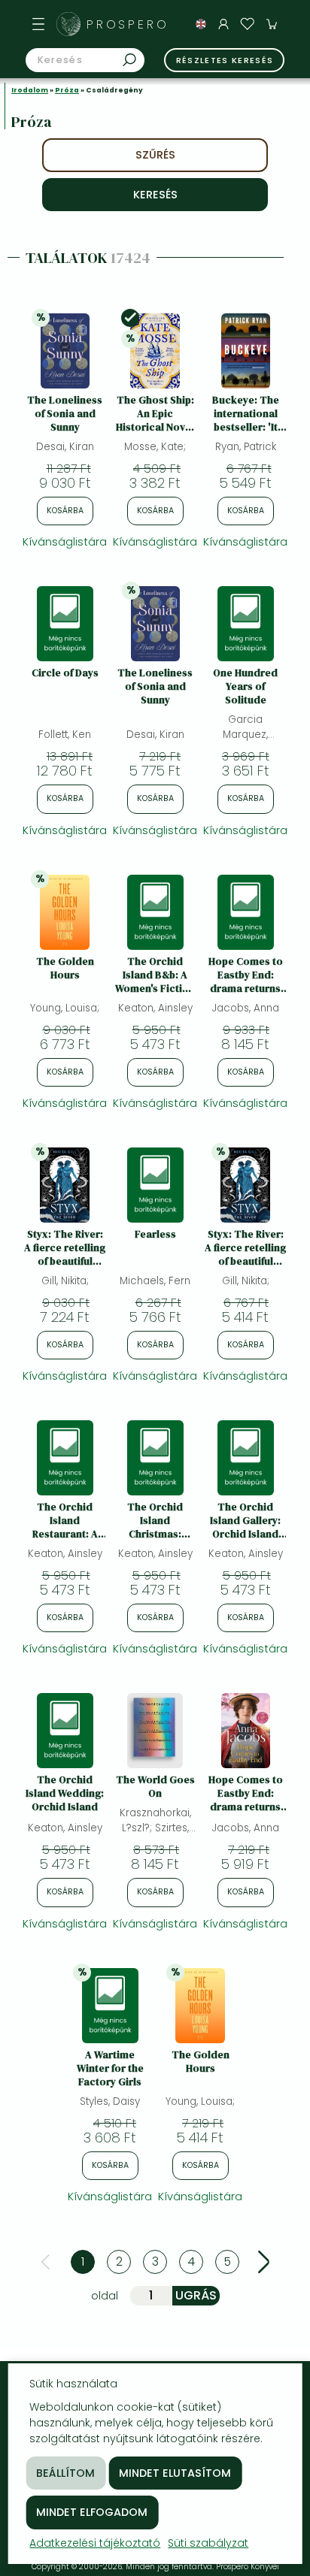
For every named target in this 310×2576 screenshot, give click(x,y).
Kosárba (65, 511)
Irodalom (30, 90)
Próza (67, 90)
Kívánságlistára (65, 542)
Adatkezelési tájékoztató (95, 2543)
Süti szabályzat (208, 2543)
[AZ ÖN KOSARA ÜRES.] (272, 24)
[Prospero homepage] (68, 24)
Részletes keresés (225, 60)
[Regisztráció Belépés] (223, 24)
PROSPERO (128, 24)
